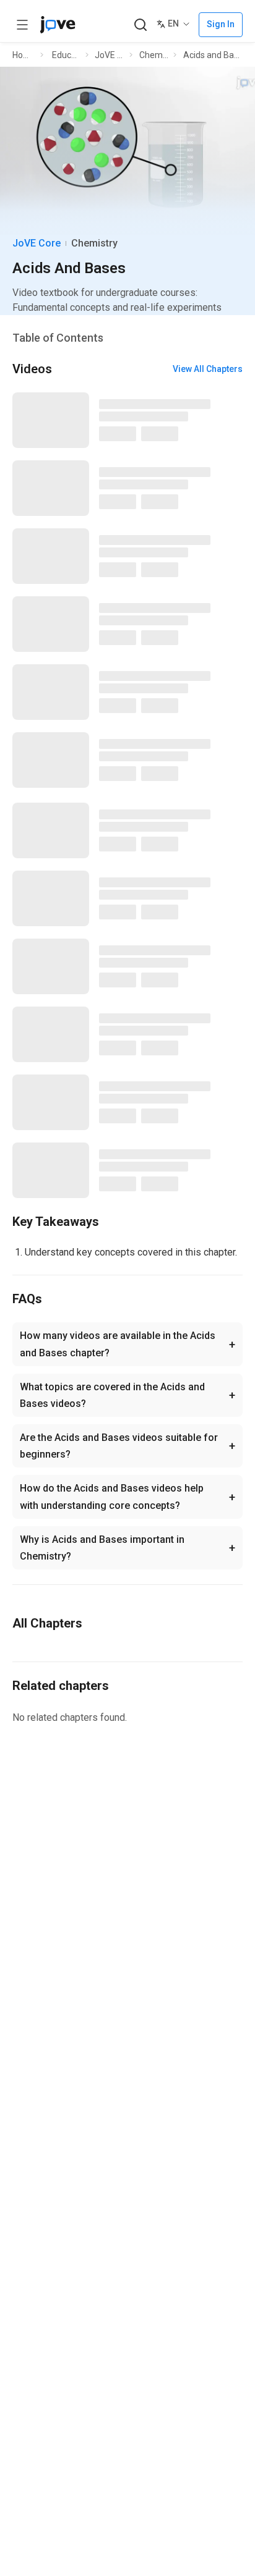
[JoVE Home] (58, 25)
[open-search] (140, 25)
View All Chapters (208, 369)
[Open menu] (22, 25)
